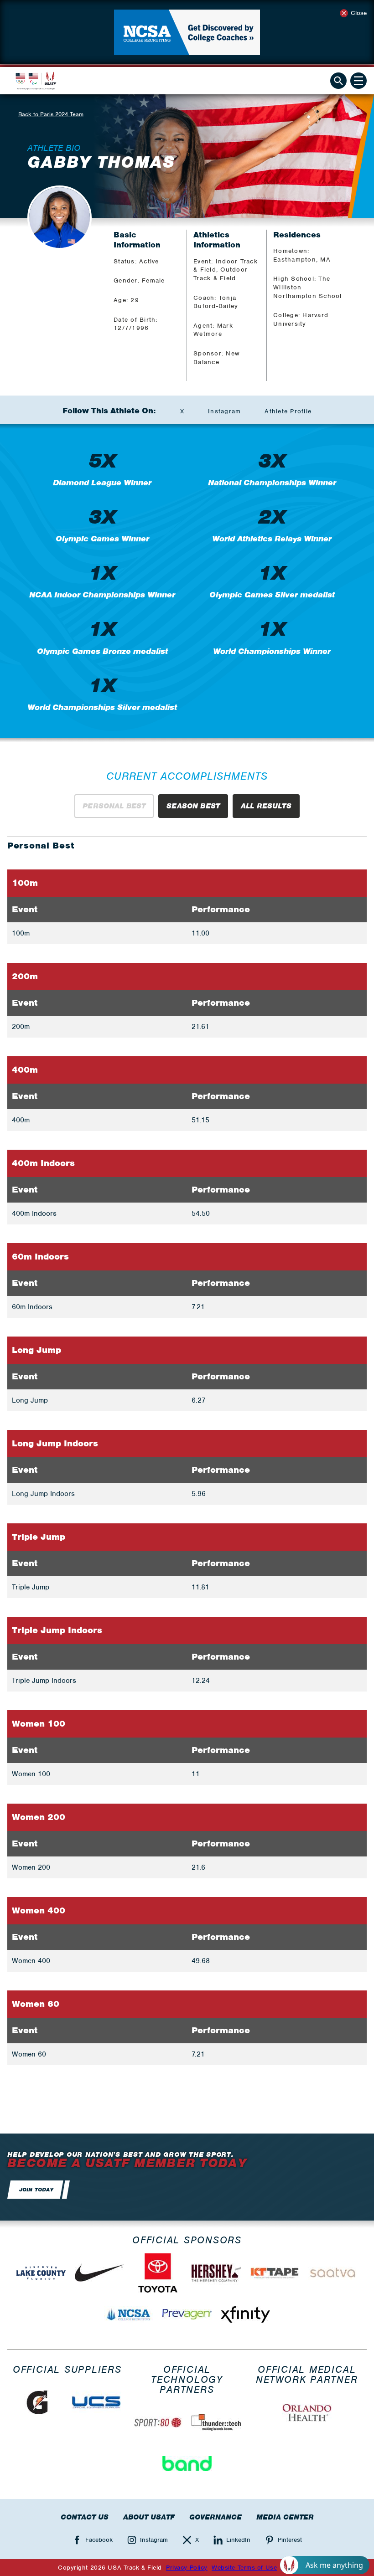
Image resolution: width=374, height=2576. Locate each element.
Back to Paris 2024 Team (51, 114)
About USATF (149, 2517)
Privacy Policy (187, 2568)
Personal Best (114, 806)
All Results (266, 806)
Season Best (193, 806)
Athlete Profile (288, 411)
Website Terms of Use (244, 2568)
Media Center (285, 2517)
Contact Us (85, 2517)
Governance (216, 2517)
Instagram (224, 411)
